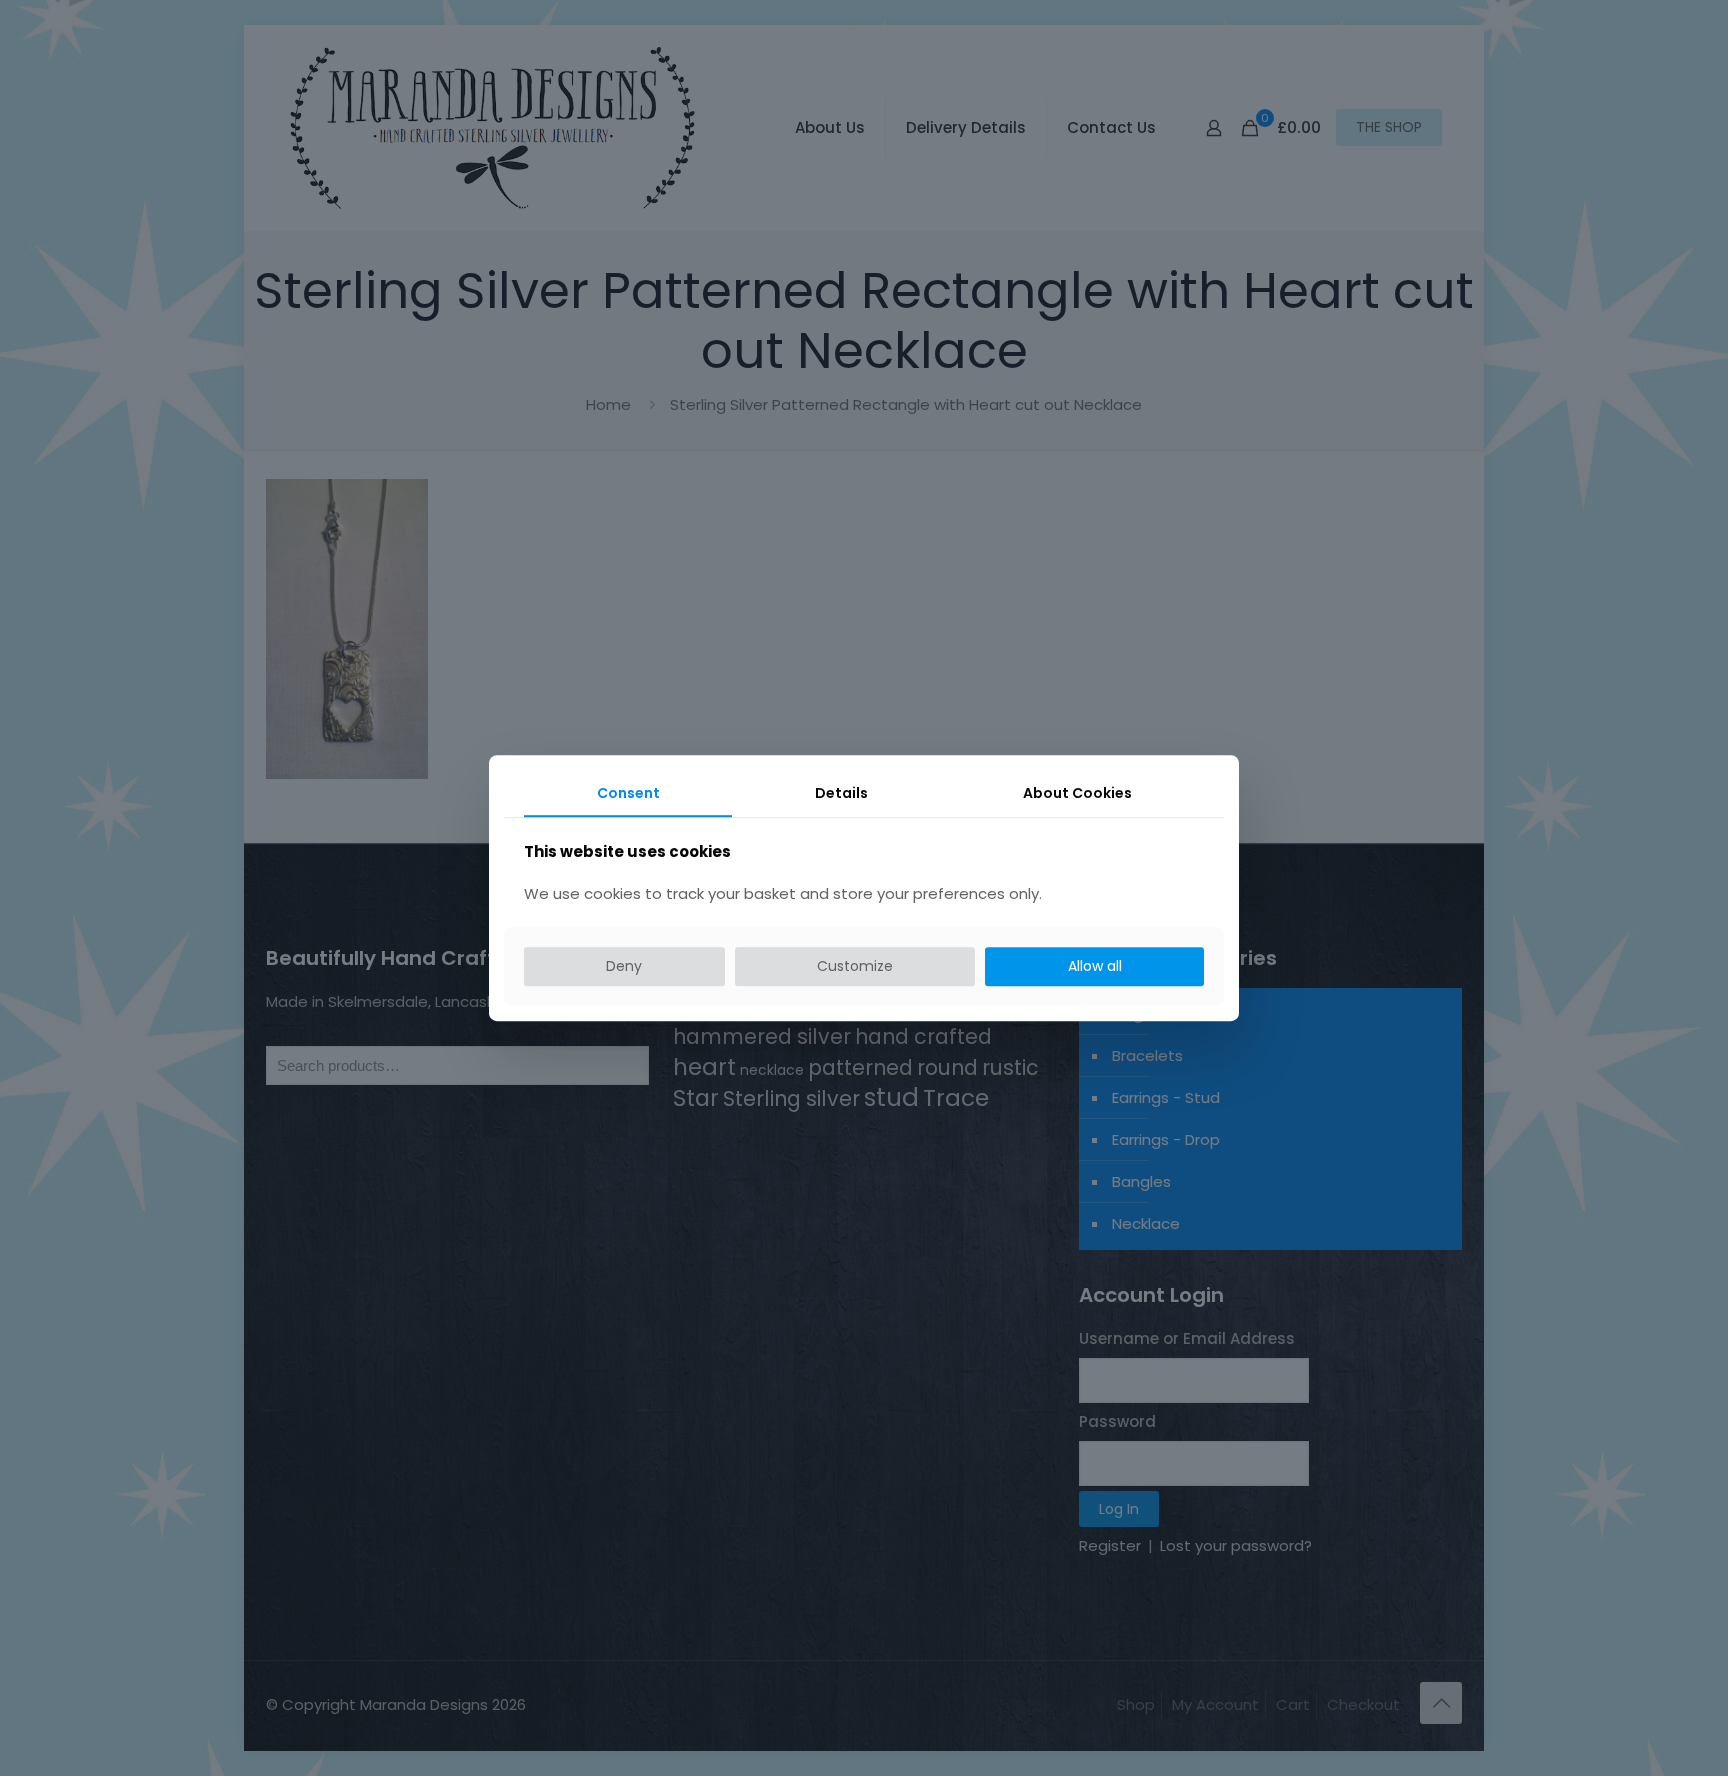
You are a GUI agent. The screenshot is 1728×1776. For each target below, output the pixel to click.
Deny (624, 966)
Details (841, 793)
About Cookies (1077, 793)
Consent (628, 793)
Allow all (1095, 966)
